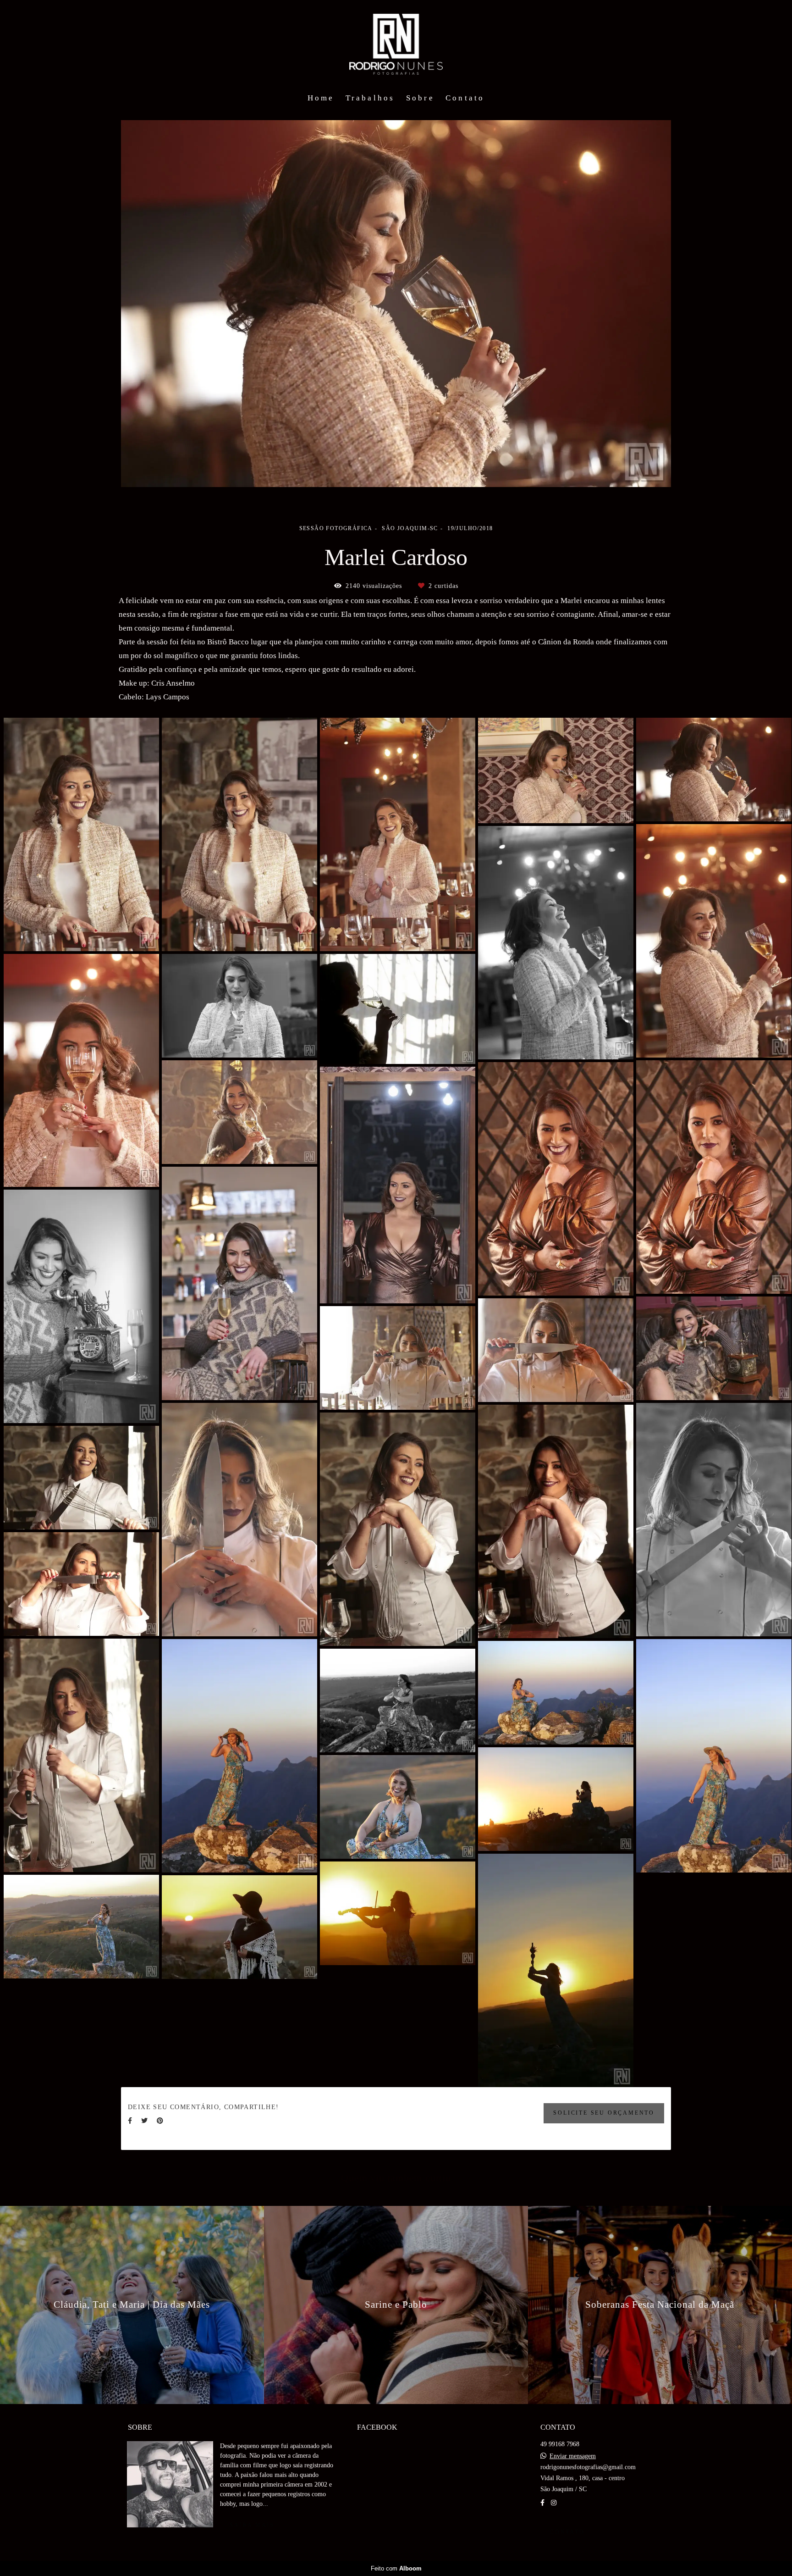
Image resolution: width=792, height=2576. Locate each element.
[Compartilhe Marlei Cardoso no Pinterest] (160, 2121)
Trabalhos (370, 98)
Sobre (420, 98)
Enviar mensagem (573, 2456)
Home (321, 98)
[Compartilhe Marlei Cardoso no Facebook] (130, 2121)
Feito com (396, 2568)
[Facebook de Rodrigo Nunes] (542, 2503)
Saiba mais (252, 2525)
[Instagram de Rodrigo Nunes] (554, 2503)
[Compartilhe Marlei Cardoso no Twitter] (144, 2121)
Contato (465, 98)
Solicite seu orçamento (604, 2113)
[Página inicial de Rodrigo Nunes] (396, 44)
